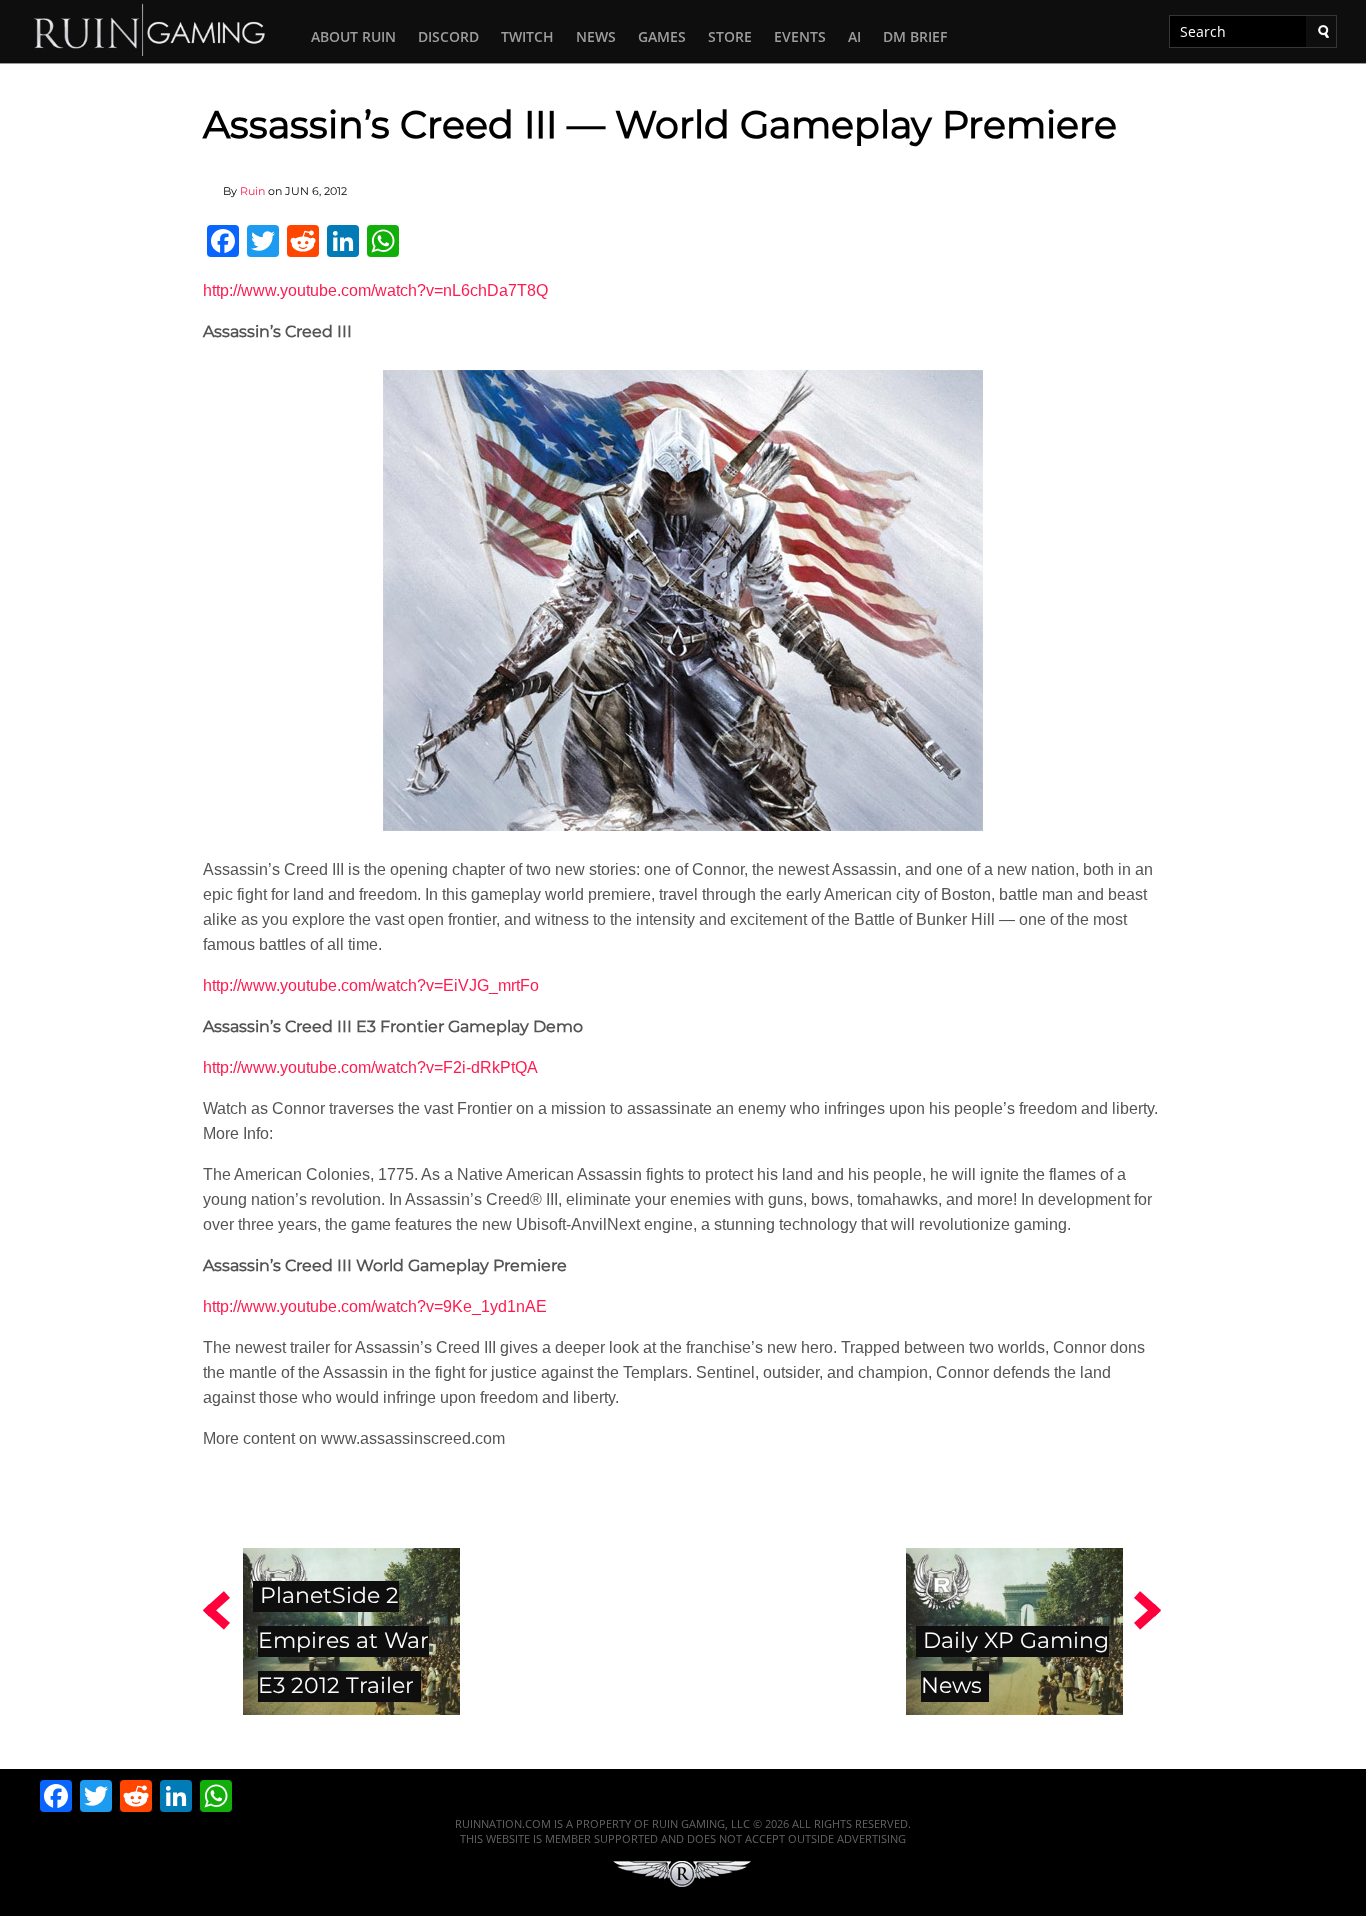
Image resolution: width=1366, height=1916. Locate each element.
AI (854, 36)
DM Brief (915, 36)
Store (730, 36)
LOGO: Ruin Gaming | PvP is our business (150, 28)
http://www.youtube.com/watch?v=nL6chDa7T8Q (375, 290)
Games (662, 36)
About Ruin (353, 36)
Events (800, 36)
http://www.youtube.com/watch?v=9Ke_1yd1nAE (375, 1306)
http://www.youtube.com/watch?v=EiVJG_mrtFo (371, 985)
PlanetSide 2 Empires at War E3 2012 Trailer (343, 1640)
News (596, 36)
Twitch (527, 36)
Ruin (252, 191)
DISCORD (448, 36)
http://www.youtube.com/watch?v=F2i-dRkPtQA (370, 1067)
